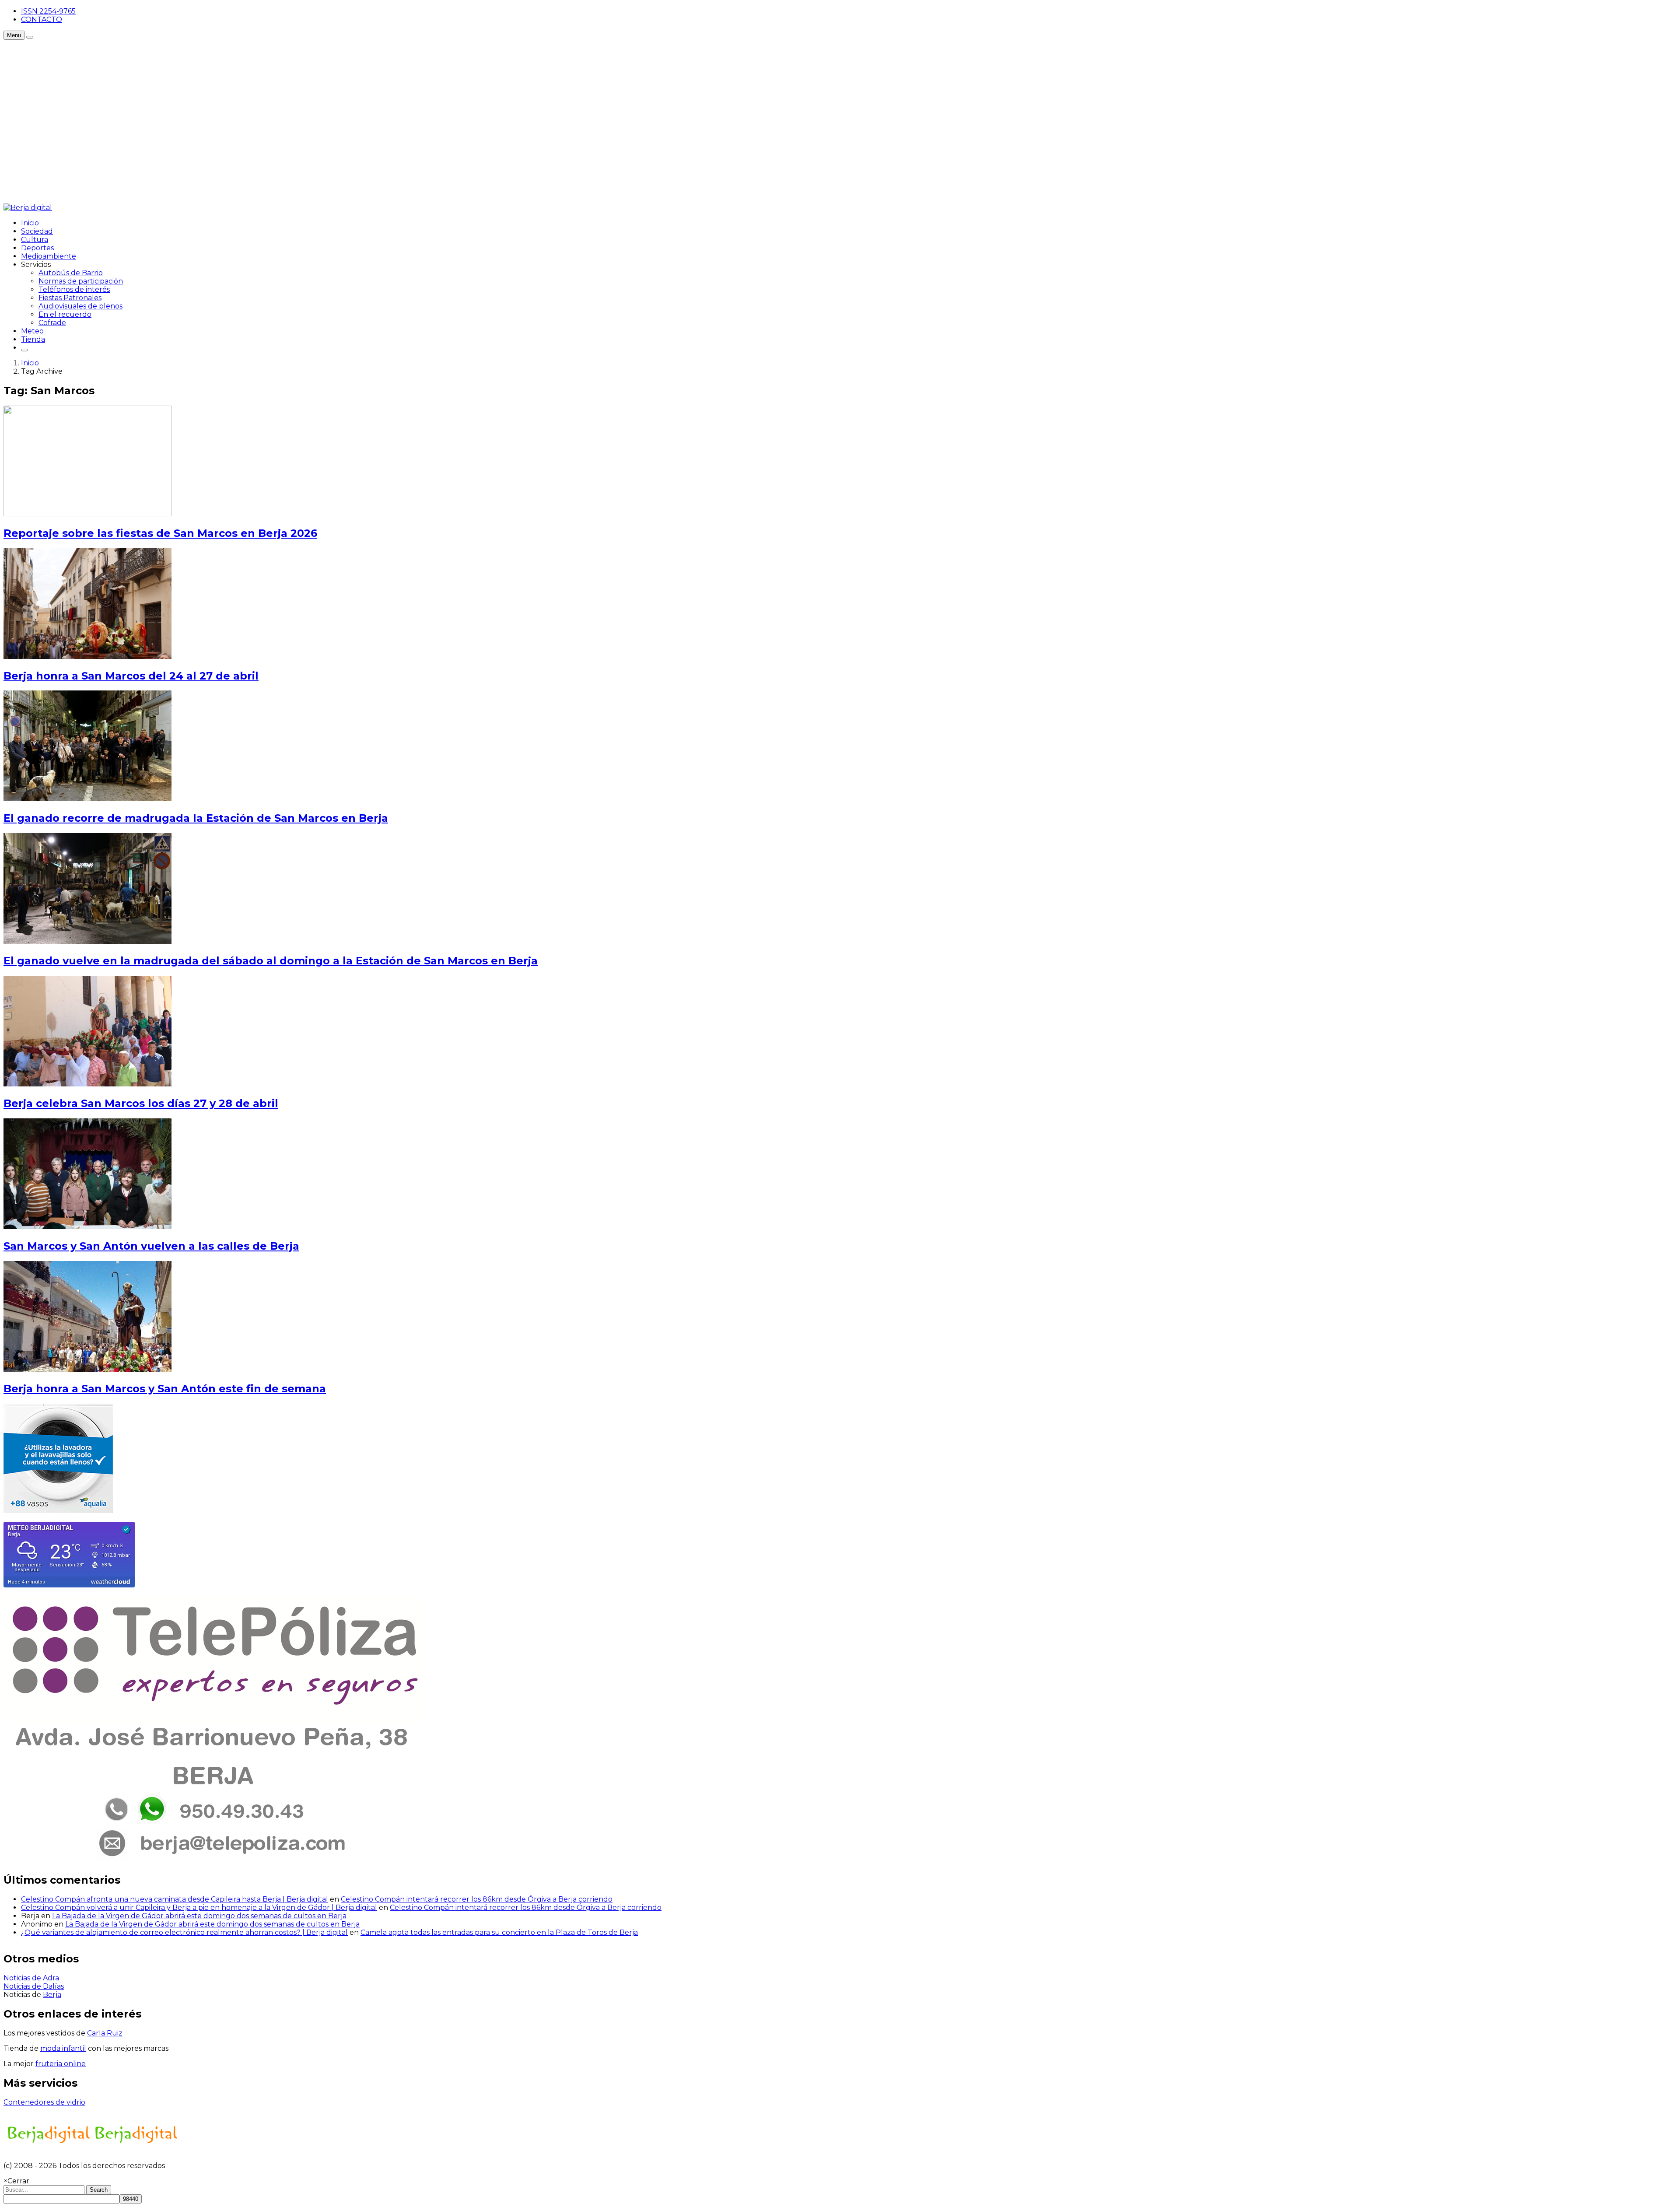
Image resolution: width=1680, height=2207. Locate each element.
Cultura (35, 240)
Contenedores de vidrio (44, 2102)
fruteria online (61, 2064)
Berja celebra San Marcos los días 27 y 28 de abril (141, 1103)
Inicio (30, 223)
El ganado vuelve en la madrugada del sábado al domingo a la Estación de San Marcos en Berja (271, 961)
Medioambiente (49, 256)
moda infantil (63, 2048)
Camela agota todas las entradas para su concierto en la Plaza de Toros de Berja (499, 1932)
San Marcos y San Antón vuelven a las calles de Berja (151, 1246)
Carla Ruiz (105, 2033)
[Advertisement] (163, 60)
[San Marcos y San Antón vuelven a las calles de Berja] (87, 1227)
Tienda (33, 339)
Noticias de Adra (31, 1978)
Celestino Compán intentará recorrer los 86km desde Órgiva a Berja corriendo (477, 1899)
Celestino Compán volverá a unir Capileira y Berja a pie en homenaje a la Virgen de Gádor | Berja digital (199, 1907)
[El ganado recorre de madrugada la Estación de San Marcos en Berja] (87, 799)
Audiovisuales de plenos (80, 306)
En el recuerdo (65, 314)
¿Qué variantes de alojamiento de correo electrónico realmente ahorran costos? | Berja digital (184, 1932)
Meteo (32, 331)
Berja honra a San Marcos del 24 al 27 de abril (131, 676)
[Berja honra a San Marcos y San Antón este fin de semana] (87, 1369)
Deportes (37, 248)
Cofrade (52, 323)
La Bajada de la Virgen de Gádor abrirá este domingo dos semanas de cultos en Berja (199, 1916)
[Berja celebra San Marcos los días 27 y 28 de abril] (87, 1084)
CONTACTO (42, 19)
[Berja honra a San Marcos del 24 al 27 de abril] (87, 657)
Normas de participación (81, 281)
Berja (52, 1995)
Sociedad (37, 231)
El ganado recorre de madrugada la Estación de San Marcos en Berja (196, 818)
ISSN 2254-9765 (48, 11)
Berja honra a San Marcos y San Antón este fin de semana (165, 1389)
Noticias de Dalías (34, 1986)
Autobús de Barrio (71, 273)
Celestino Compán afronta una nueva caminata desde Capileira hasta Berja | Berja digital (175, 1899)
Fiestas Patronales (70, 298)
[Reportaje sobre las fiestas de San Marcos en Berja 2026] (87, 514)
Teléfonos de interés (74, 289)
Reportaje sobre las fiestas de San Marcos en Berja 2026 (160, 533)
